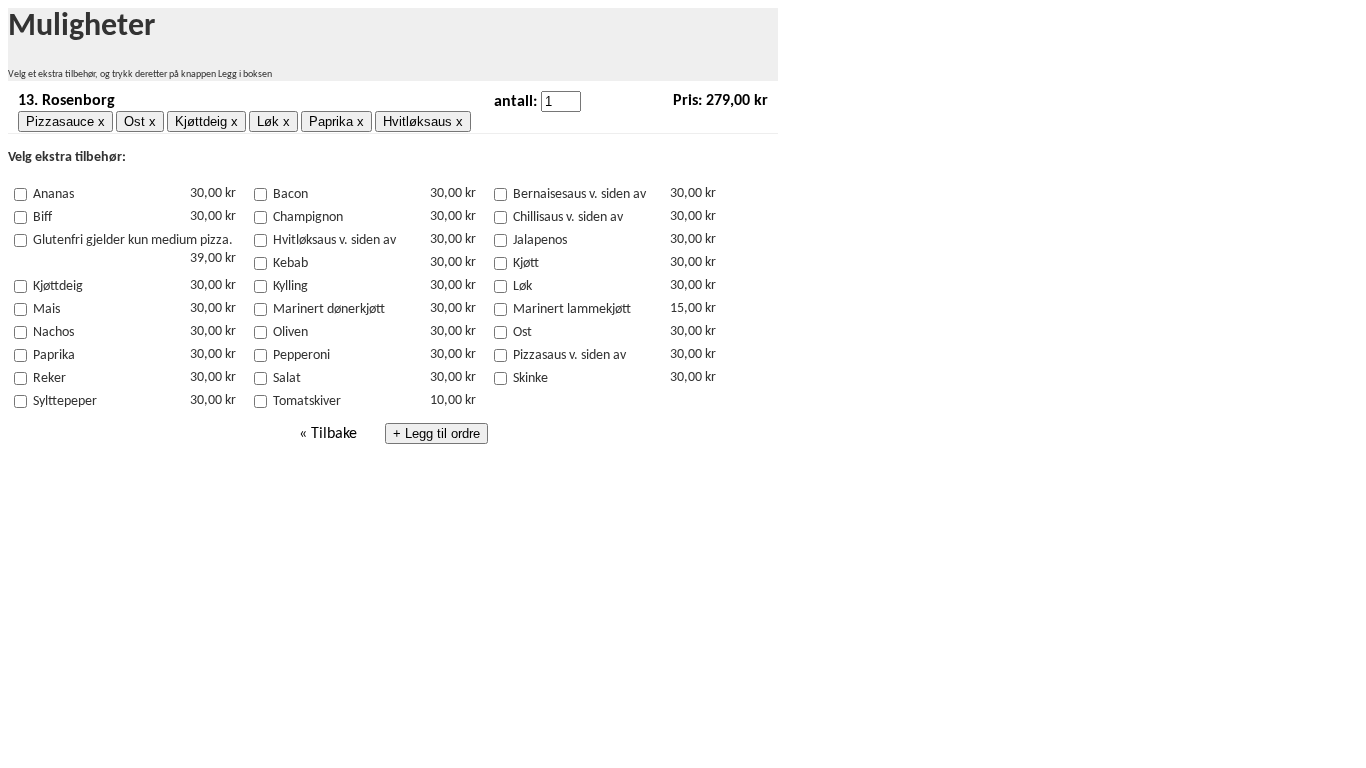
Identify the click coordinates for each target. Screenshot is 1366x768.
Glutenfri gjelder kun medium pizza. (133, 240)
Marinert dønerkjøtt (329, 309)
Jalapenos (540, 240)
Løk (522, 286)
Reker (49, 378)
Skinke (530, 378)
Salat (287, 378)
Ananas (53, 194)
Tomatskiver (307, 401)
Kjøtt (526, 263)
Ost (522, 332)
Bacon (290, 194)
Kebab (290, 263)
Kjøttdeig (58, 286)
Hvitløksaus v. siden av (334, 240)
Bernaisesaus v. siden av (579, 194)
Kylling (290, 286)
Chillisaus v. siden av (568, 217)
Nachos (53, 332)
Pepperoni (301, 355)
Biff (42, 217)
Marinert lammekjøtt (572, 309)
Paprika (54, 355)
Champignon (308, 217)
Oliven (290, 332)
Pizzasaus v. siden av (569, 355)
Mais (46, 309)
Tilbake (334, 434)
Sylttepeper (65, 401)
